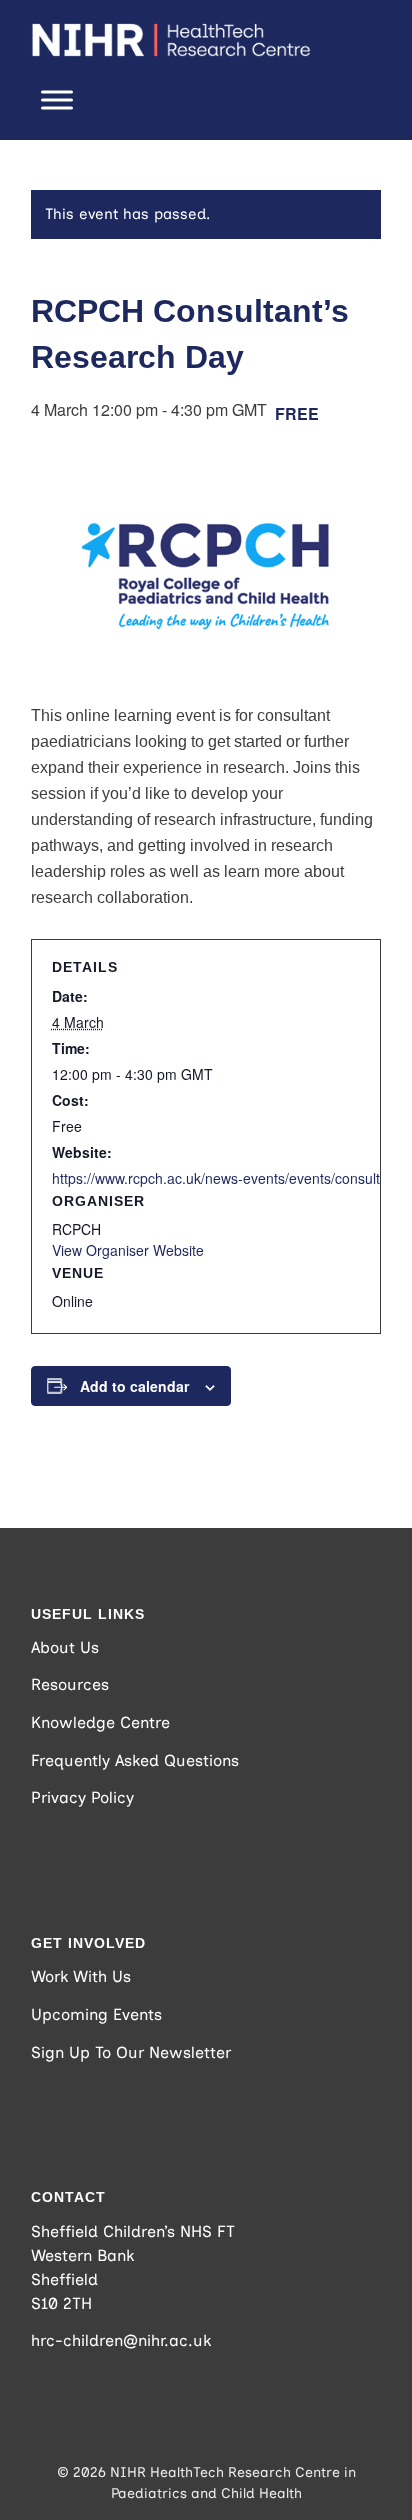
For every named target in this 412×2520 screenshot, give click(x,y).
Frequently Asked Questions (135, 1760)
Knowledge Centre (100, 1722)
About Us (65, 1647)
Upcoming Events (96, 2014)
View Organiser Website (128, 1250)
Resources (70, 1684)
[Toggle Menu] (57, 99)
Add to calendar (134, 1386)
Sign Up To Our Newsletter (131, 2052)
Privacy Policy (82, 1797)
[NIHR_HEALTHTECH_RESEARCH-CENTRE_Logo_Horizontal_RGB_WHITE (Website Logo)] (171, 40)
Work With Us (81, 1976)
